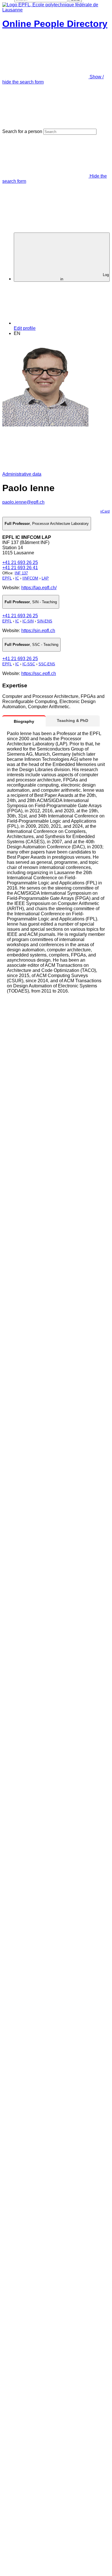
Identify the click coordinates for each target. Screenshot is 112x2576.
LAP (45, 578)
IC (17, 578)
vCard (105, 511)
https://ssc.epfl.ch (39, 673)
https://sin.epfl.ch (38, 631)
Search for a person (22, 131)
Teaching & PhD (73, 721)
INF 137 (21, 573)
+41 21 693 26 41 (20, 568)
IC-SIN (28, 621)
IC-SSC (29, 664)
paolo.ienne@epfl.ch (23, 502)
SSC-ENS (47, 664)
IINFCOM (30, 578)
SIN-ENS (45, 621)
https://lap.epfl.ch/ (39, 588)
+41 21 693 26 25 (20, 562)
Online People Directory (55, 24)
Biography (24, 721)
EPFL (7, 578)
